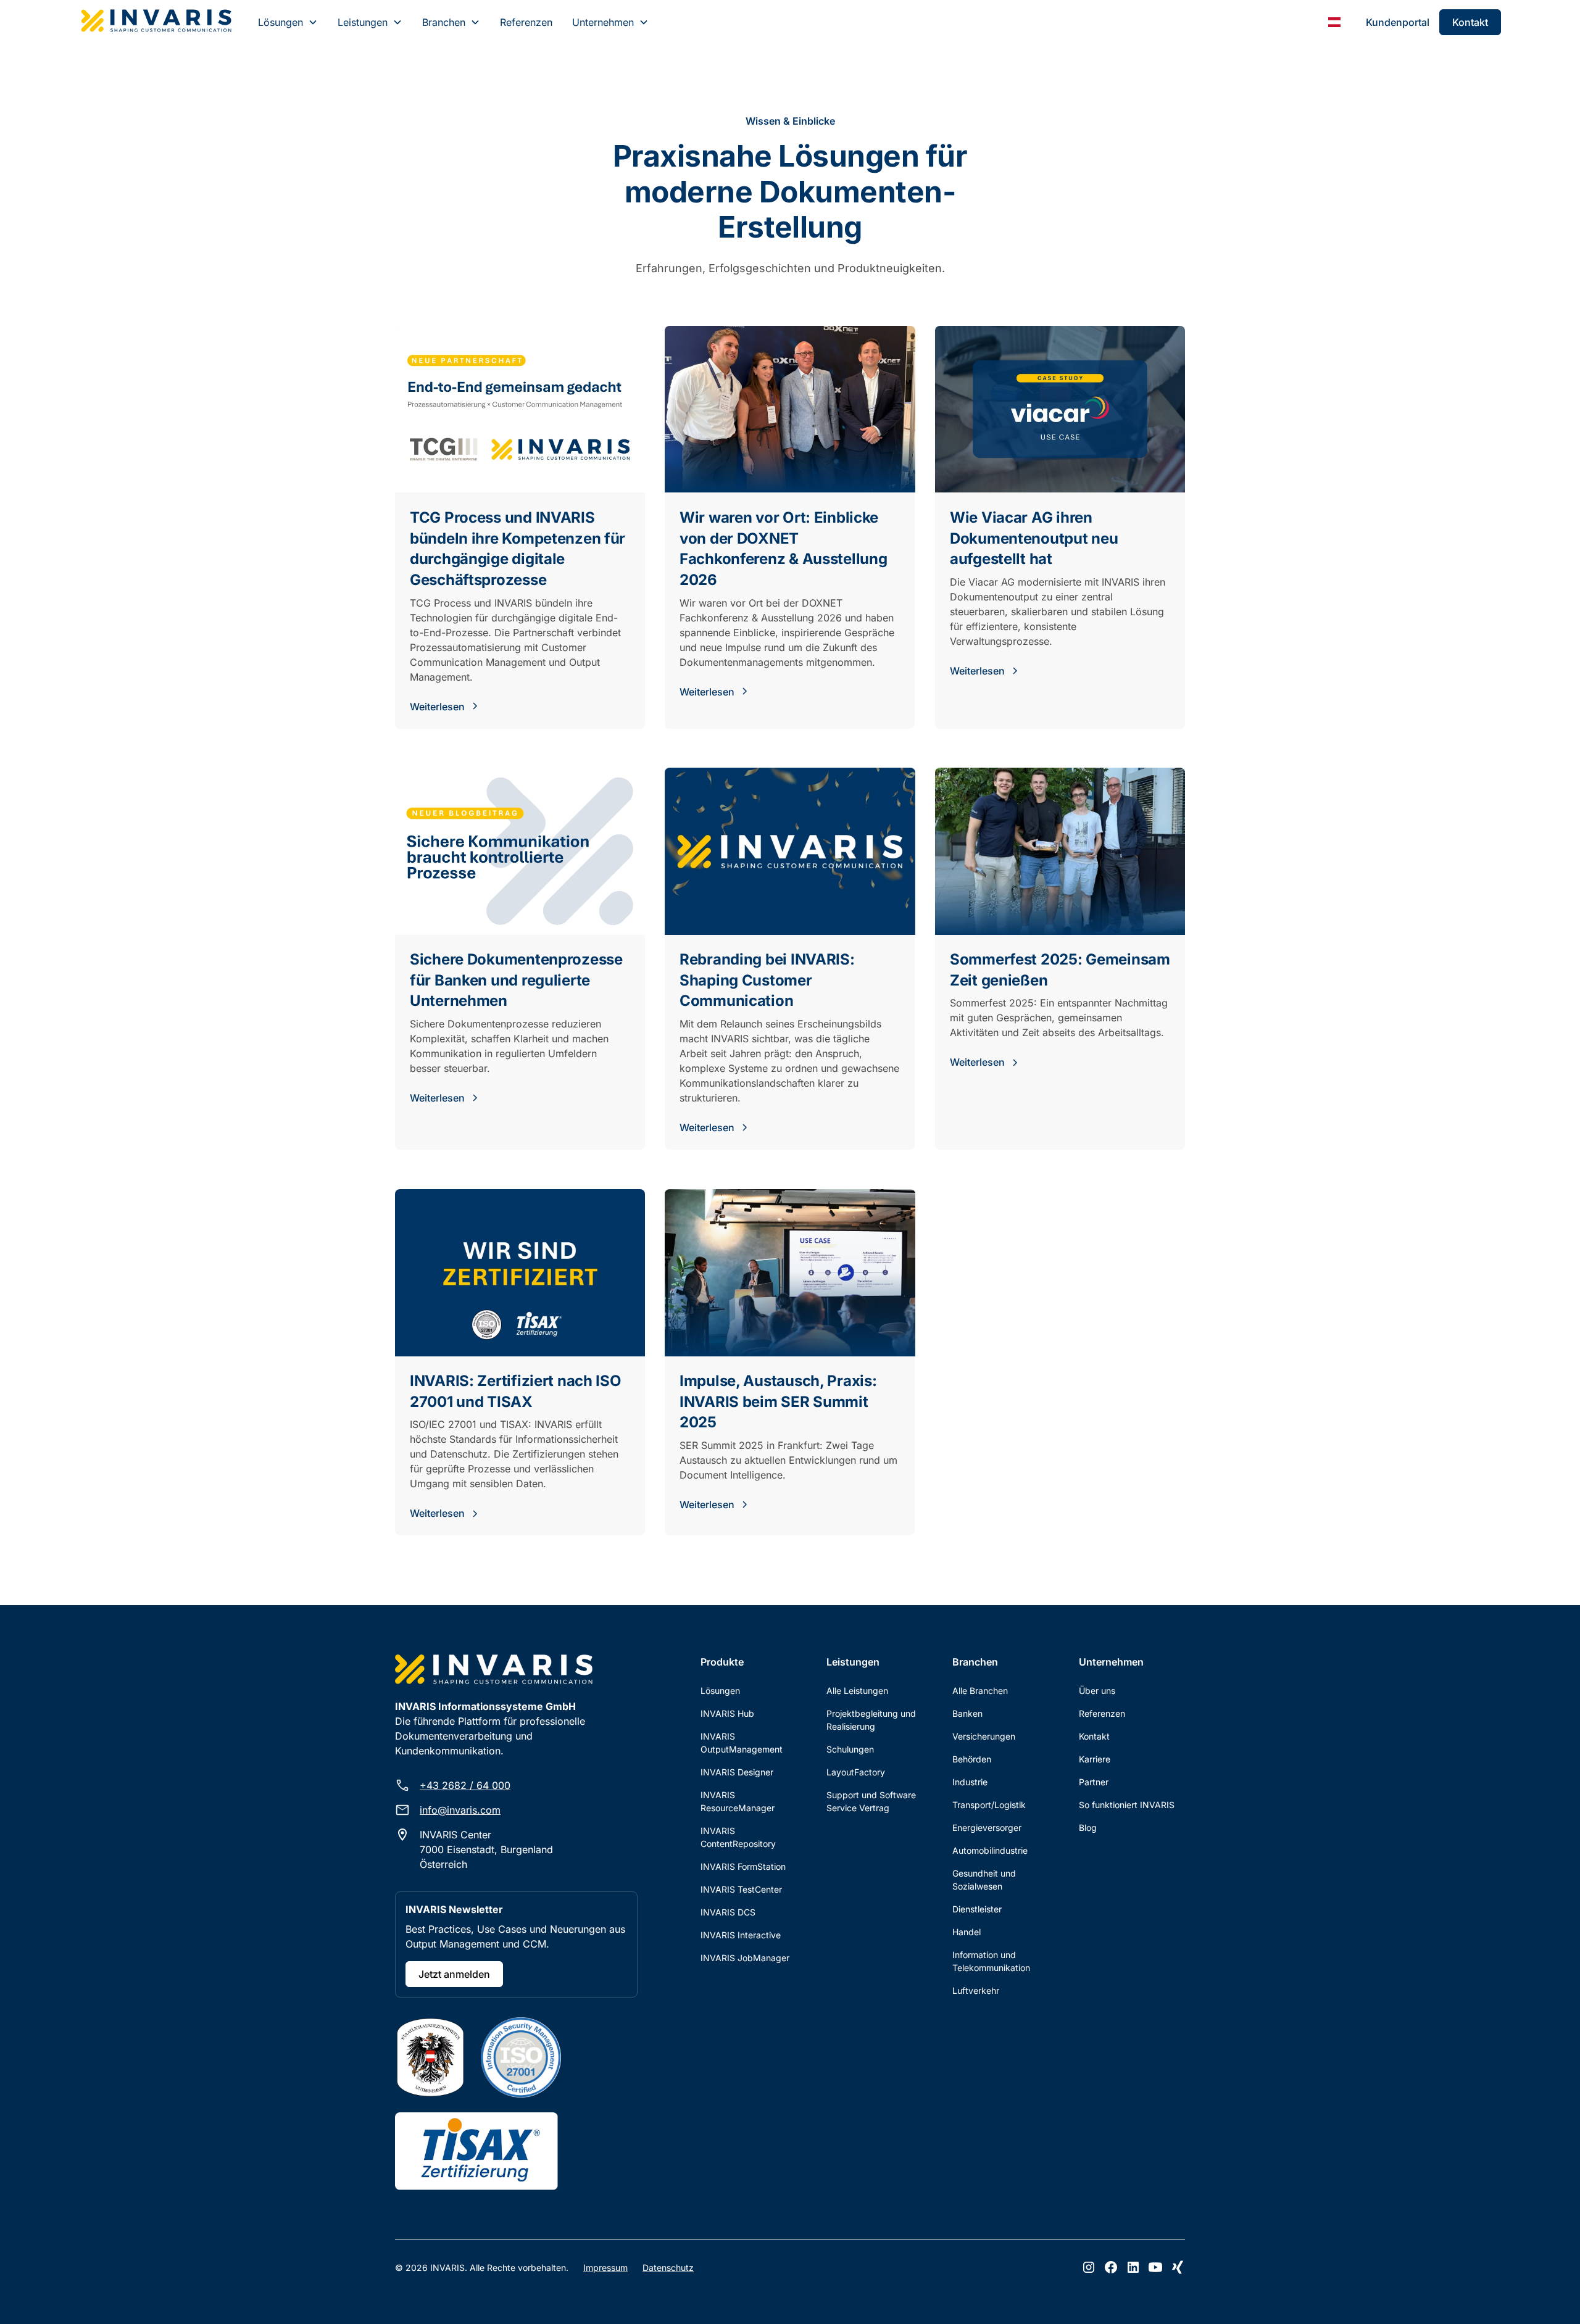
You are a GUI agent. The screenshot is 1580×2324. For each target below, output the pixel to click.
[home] (156, 22)
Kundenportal (1398, 22)
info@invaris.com (460, 1810)
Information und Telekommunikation (991, 1961)
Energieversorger (987, 1828)
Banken (967, 1713)
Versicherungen (984, 1736)
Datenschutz (668, 2268)
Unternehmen (603, 22)
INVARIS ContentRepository (738, 1837)
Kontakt (1470, 22)
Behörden (972, 1759)
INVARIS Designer (737, 1772)
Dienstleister (977, 1909)
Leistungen (363, 22)
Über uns (1097, 1691)
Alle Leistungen (857, 1691)
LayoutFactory (856, 1772)
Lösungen (281, 22)
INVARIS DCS (728, 1912)
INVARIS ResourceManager (738, 1801)
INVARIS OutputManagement (742, 1743)
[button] (288, 22)
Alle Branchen (980, 1691)
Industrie (970, 1782)
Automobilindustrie (990, 1850)
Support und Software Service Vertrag (871, 1801)
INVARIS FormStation (743, 1866)
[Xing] (1178, 2267)
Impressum (605, 2268)
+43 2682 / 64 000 (465, 1785)
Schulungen (850, 1749)
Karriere (1095, 1759)
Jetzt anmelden (454, 1974)
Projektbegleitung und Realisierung (871, 1720)
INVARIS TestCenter (741, 1889)
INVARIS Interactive (741, 1935)
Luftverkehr (976, 1990)
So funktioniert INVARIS (1127, 1805)
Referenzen (526, 22)
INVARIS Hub (727, 1713)
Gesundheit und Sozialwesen (984, 1880)
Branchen (444, 22)
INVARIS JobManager (745, 1958)
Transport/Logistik (989, 1805)
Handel (967, 1932)
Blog (1088, 1828)
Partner (1094, 1782)
